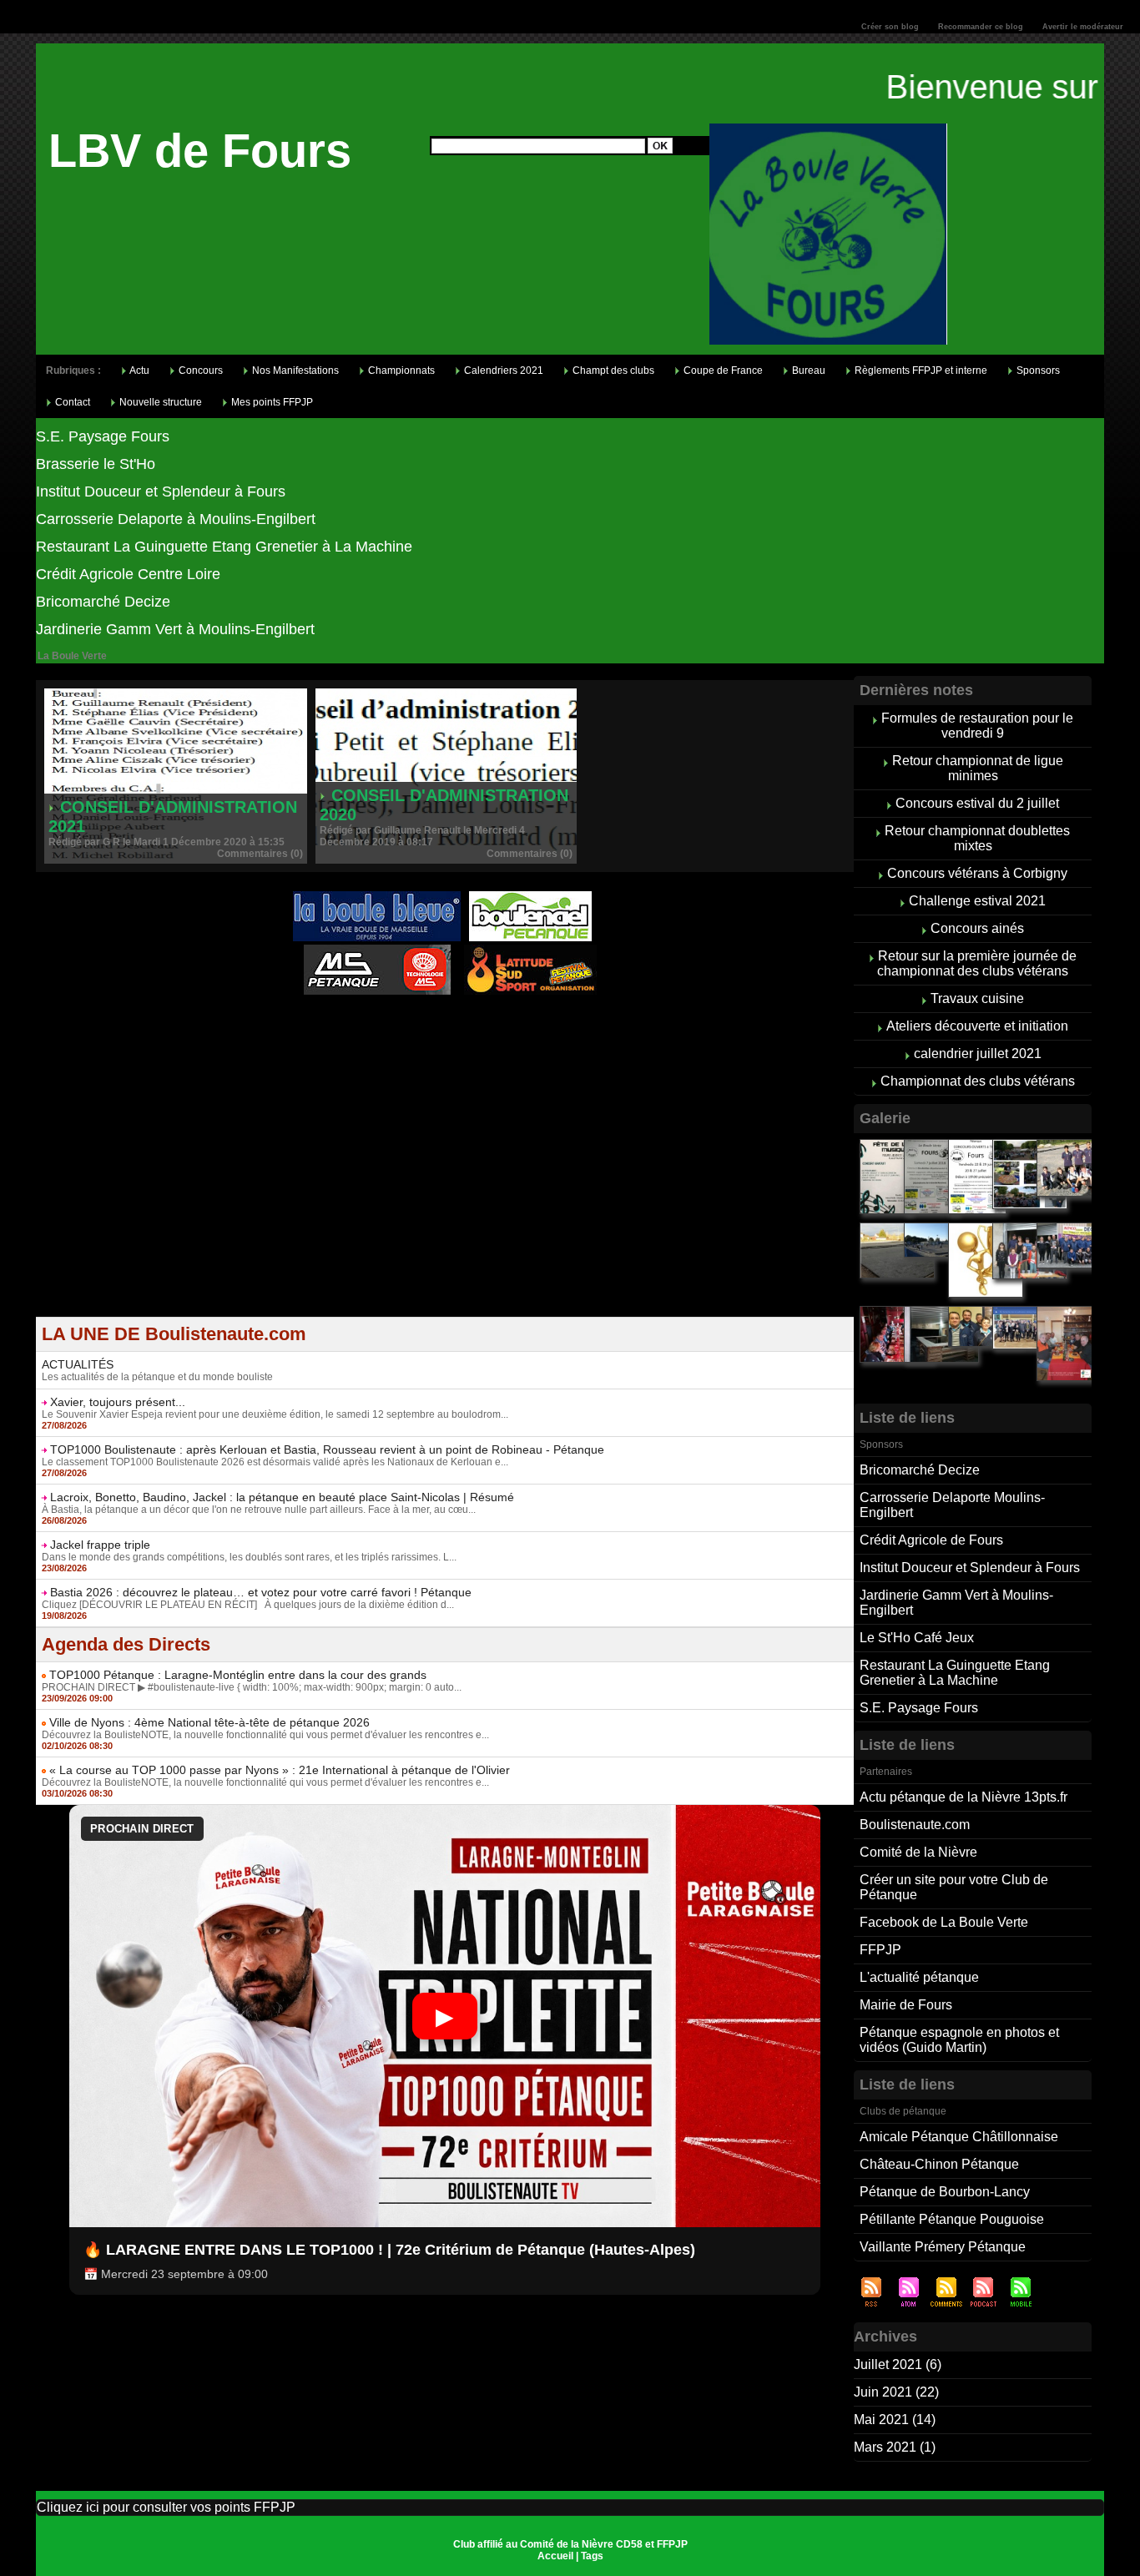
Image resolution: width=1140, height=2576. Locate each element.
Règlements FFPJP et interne (920, 371)
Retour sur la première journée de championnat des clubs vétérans (977, 963)
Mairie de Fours (906, 2005)
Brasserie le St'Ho (96, 464)
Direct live (603, 1026)
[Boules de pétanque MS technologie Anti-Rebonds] (377, 950)
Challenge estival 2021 (977, 901)
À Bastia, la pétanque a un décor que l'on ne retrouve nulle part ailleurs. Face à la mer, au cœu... (259, 1510)
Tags (592, 2556)
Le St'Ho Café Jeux (917, 1638)
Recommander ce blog (981, 27)
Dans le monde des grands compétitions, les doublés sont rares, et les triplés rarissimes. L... (249, 1557)
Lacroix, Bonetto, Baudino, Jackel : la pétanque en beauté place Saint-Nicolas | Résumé (282, 1497)
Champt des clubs (612, 371)
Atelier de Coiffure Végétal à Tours (333, 1026)
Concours (199, 371)
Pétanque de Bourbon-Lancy (945, 2192)
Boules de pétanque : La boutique (448, 1037)
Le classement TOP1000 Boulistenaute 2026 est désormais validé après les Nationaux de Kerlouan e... (275, 1462)
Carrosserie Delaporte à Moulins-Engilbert (176, 519)
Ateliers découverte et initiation (977, 1026)
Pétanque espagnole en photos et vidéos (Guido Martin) (959, 2040)
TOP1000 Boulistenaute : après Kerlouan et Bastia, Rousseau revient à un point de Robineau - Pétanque (327, 1449)
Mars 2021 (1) (895, 2447)
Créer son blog (890, 27)
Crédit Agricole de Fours (931, 1540)
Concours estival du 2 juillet (977, 803)
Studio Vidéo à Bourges (521, 1026)
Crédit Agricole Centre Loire (128, 574)
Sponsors (1037, 371)
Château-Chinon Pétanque (939, 2164)
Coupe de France (722, 371)
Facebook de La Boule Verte (944, 1922)
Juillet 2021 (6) (898, 2364)
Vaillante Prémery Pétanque (943, 2247)
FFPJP (880, 1950)
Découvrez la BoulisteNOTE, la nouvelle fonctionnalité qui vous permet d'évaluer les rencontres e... (265, 1735)
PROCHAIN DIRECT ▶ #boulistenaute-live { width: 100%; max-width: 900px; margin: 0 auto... (252, 1687)
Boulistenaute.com (915, 1825)
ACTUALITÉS (78, 1364)
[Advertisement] (445, 1200)
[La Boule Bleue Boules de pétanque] (377, 896)
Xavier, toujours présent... (118, 1402)
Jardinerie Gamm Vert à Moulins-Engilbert (175, 629)
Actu (139, 371)
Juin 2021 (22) (896, 2392)
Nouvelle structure (159, 402)
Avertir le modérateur (1083, 27)
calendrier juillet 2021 (978, 1054)
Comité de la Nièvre (918, 1852)
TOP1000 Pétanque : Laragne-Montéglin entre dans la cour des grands (238, 1675)
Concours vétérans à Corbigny (977, 873)
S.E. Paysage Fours (103, 436)
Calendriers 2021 (502, 371)
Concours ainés (977, 928)
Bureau (807, 371)
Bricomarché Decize (103, 602)
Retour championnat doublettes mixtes (977, 838)
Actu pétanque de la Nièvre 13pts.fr (963, 1797)
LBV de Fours (200, 151)
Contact (71, 402)
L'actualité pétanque (919, 1977)
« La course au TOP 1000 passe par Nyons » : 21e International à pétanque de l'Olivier (280, 1770)
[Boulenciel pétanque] (530, 896)
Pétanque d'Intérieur (448, 1016)
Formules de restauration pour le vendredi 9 (977, 726)
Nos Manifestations (294, 371)
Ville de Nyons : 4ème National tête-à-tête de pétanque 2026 (209, 1722)
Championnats (400, 371)
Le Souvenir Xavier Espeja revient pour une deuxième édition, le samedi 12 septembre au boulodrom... (275, 1414)
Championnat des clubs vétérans (978, 1081)
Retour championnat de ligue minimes (978, 768)
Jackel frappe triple (100, 1545)
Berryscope (436, 1026)
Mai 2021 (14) (895, 2420)
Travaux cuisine (977, 998)
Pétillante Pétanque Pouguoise (952, 2219)
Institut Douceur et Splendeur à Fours (161, 492)
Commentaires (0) (260, 854)
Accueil (555, 2556)
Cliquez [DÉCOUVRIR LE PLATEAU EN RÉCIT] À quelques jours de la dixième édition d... (248, 1605)
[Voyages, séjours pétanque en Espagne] (530, 950)
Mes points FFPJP (271, 402)
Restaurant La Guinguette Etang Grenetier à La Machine (224, 547)
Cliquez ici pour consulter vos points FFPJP (166, 2507)
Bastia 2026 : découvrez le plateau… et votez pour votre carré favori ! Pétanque (261, 1592)
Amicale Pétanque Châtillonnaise (959, 2137)
